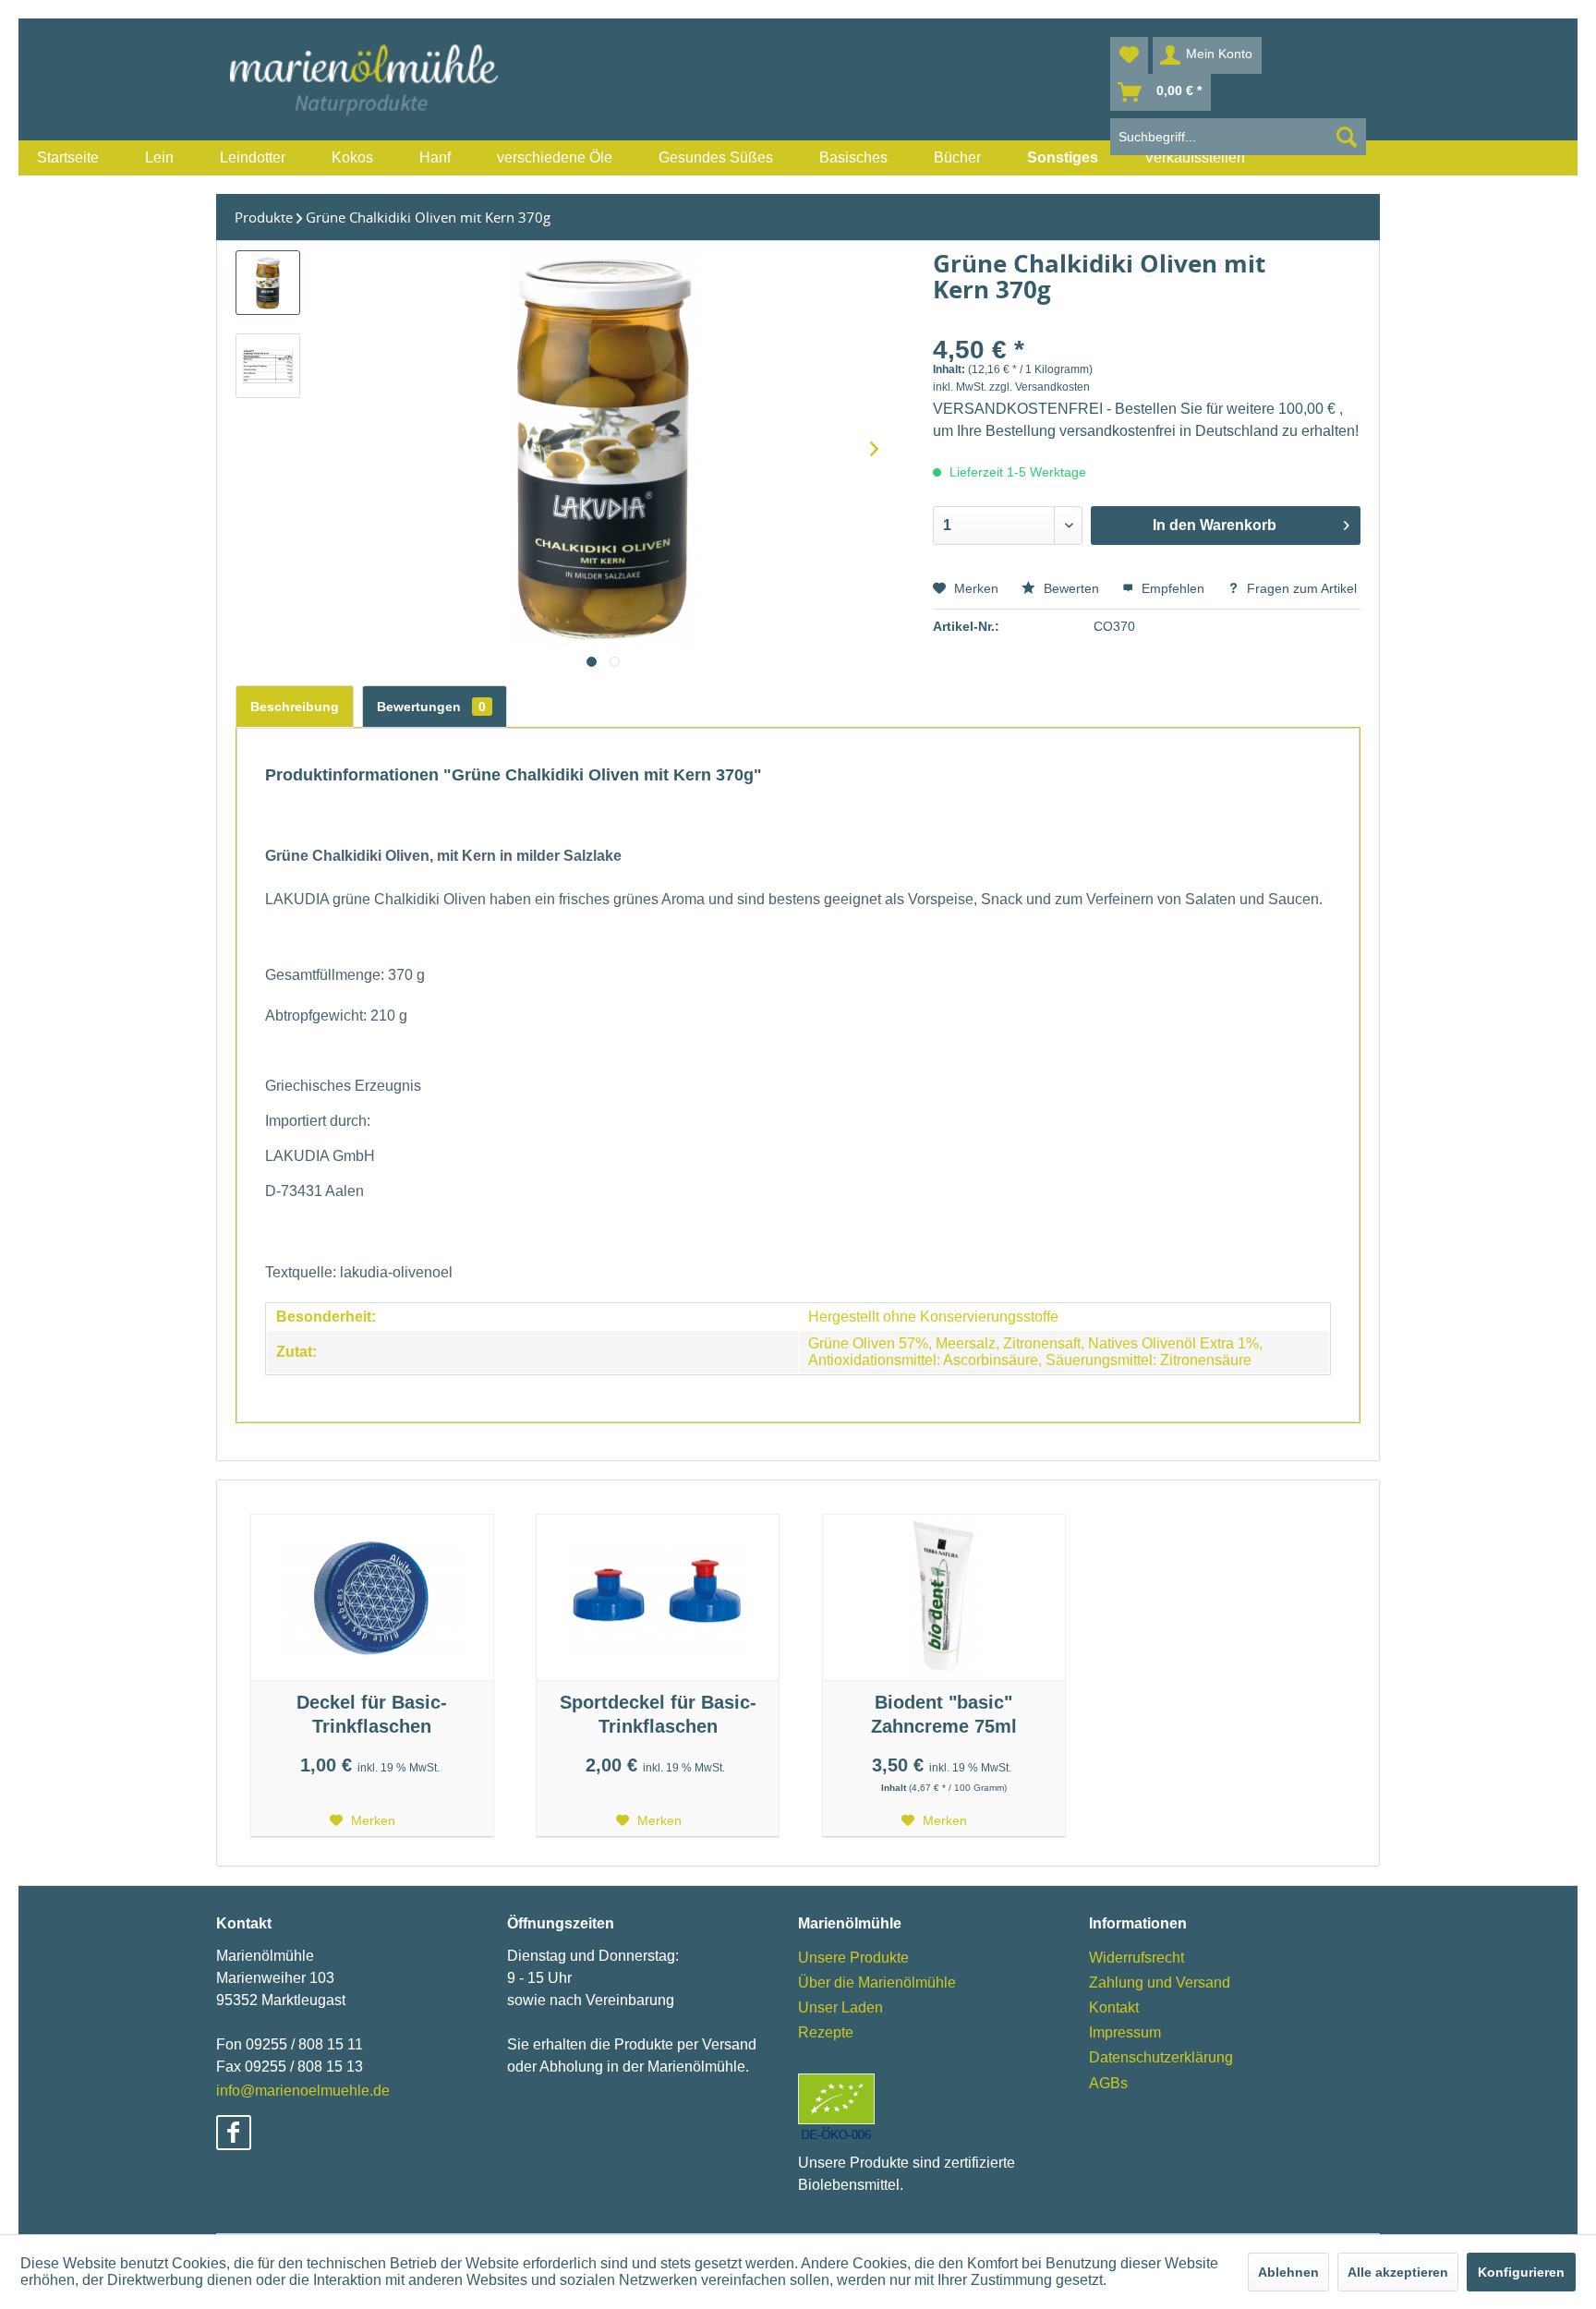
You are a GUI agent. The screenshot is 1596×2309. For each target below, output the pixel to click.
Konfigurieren (1521, 2272)
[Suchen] (1347, 137)
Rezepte (826, 2032)
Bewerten (1070, 588)
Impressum (1125, 2032)
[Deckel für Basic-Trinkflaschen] (372, 1598)
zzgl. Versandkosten (1040, 387)
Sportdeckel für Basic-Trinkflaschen (658, 1714)
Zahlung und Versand (1160, 1983)
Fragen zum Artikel (1300, 588)
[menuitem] (68, 158)
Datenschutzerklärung (1161, 2057)
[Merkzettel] (1129, 55)
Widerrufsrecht (1137, 1958)
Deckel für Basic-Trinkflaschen (372, 1714)
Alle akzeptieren (1398, 2272)
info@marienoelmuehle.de (303, 2091)
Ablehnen (1288, 2272)
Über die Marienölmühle (877, 1983)
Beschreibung (295, 707)
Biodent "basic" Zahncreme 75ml (944, 1714)
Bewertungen (431, 707)
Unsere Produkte (853, 1958)
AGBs (1108, 2083)
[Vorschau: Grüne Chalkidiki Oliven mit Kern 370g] (268, 283)
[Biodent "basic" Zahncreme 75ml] (944, 1598)
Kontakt (1114, 2007)
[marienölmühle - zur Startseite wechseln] (364, 79)
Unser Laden (840, 2007)
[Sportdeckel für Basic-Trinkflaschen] (658, 1598)
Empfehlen (1171, 588)
